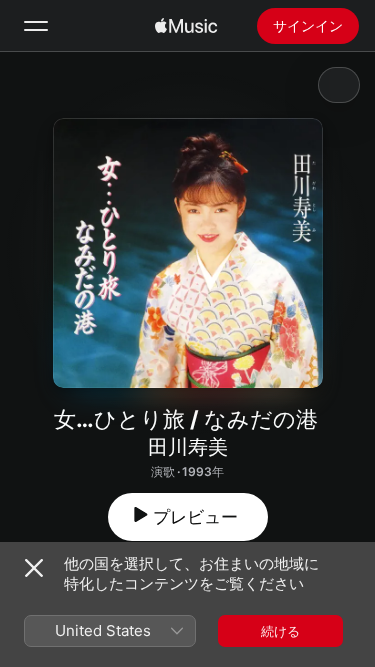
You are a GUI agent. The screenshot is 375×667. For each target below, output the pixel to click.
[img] (186, 26)
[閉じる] (34, 568)
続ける (280, 631)
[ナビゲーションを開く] (36, 26)
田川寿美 (188, 447)
